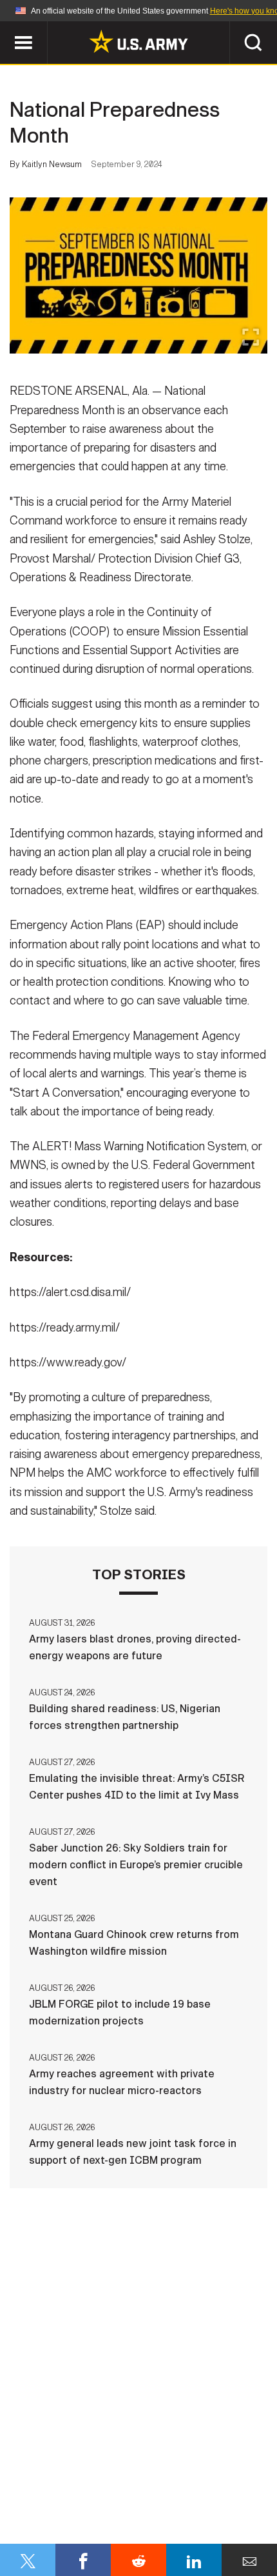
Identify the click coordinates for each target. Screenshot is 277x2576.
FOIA (146, 2519)
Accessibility (78, 2519)
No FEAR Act (207, 2519)
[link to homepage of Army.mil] (138, 41)
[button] (7, 27)
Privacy (159, 2502)
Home (27, 2502)
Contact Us (90, 2502)
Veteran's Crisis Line (138, 2537)
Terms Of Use (231, 2502)
